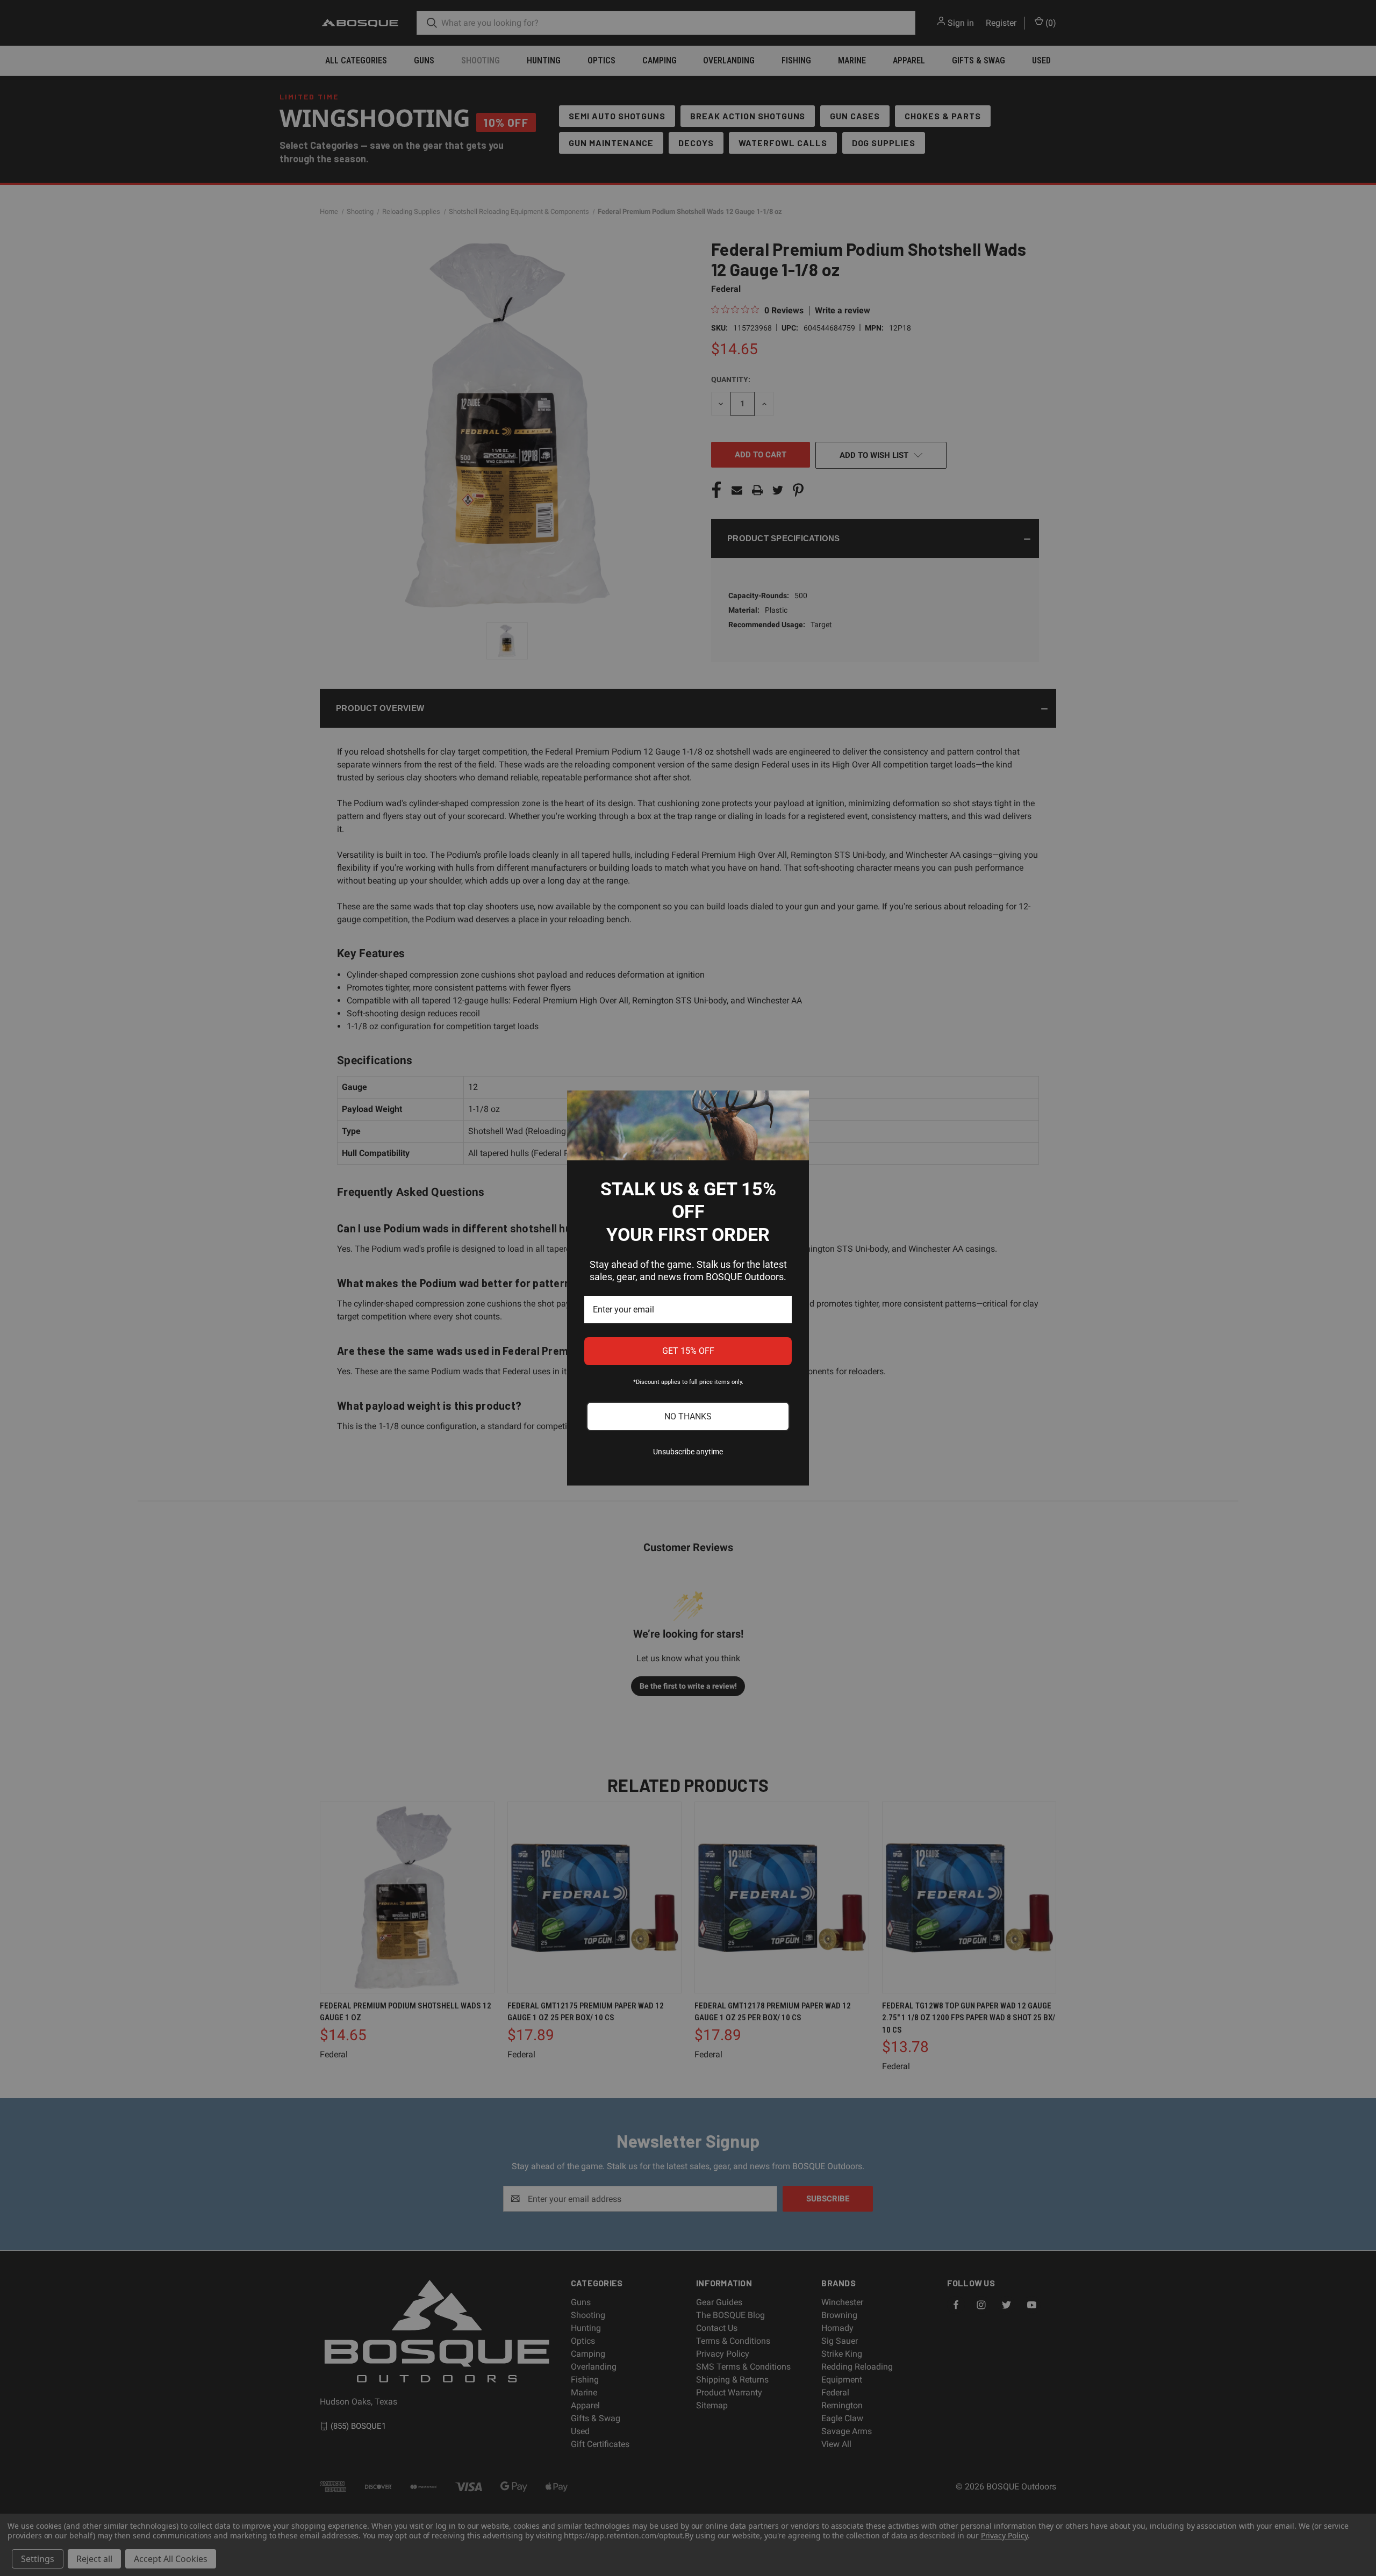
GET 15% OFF (688, 1351)
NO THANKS (688, 1416)
